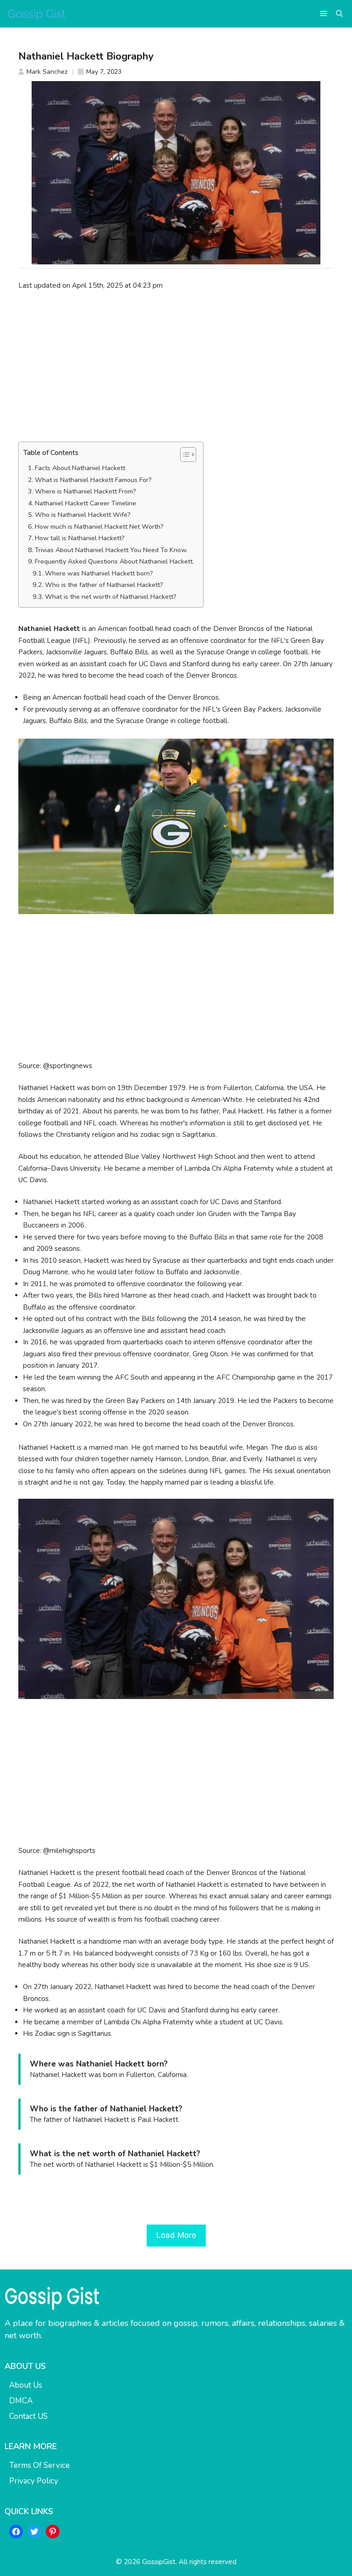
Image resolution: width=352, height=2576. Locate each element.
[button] (339, 14)
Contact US (28, 2416)
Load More (176, 2235)
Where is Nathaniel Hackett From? (85, 491)
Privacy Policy (34, 2481)
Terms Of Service (39, 2465)
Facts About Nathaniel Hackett (80, 468)
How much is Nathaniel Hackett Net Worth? (99, 527)
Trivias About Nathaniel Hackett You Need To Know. (111, 550)
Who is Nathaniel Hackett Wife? (83, 515)
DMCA (21, 2401)
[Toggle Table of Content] (184, 455)
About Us (26, 2385)
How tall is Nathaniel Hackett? (80, 538)
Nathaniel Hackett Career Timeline (85, 503)
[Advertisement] (176, 366)
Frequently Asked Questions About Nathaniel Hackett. (114, 562)
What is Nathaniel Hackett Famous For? (93, 480)
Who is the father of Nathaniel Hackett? (104, 585)
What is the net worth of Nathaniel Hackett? (111, 597)
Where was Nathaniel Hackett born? (99, 573)
